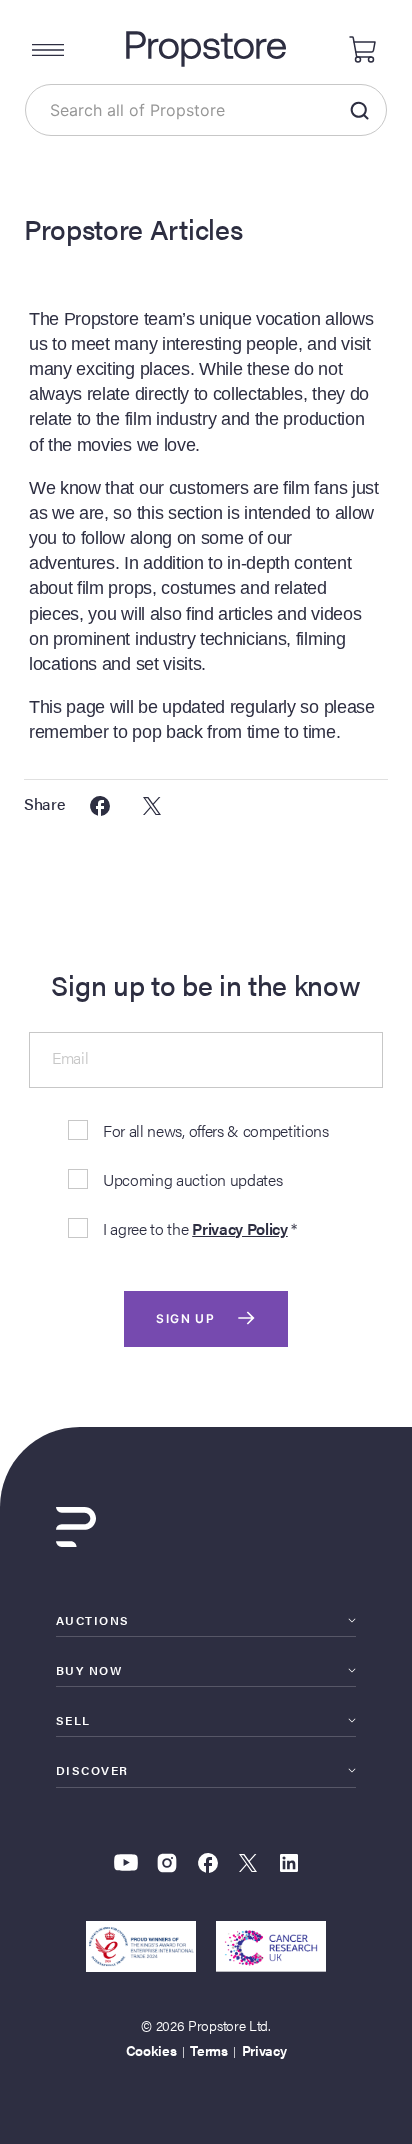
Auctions (93, 1620)
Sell (73, 1720)
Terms (208, 2050)
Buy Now (89, 1670)
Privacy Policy (240, 1228)
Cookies (151, 2050)
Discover (92, 1770)
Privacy (264, 2050)
